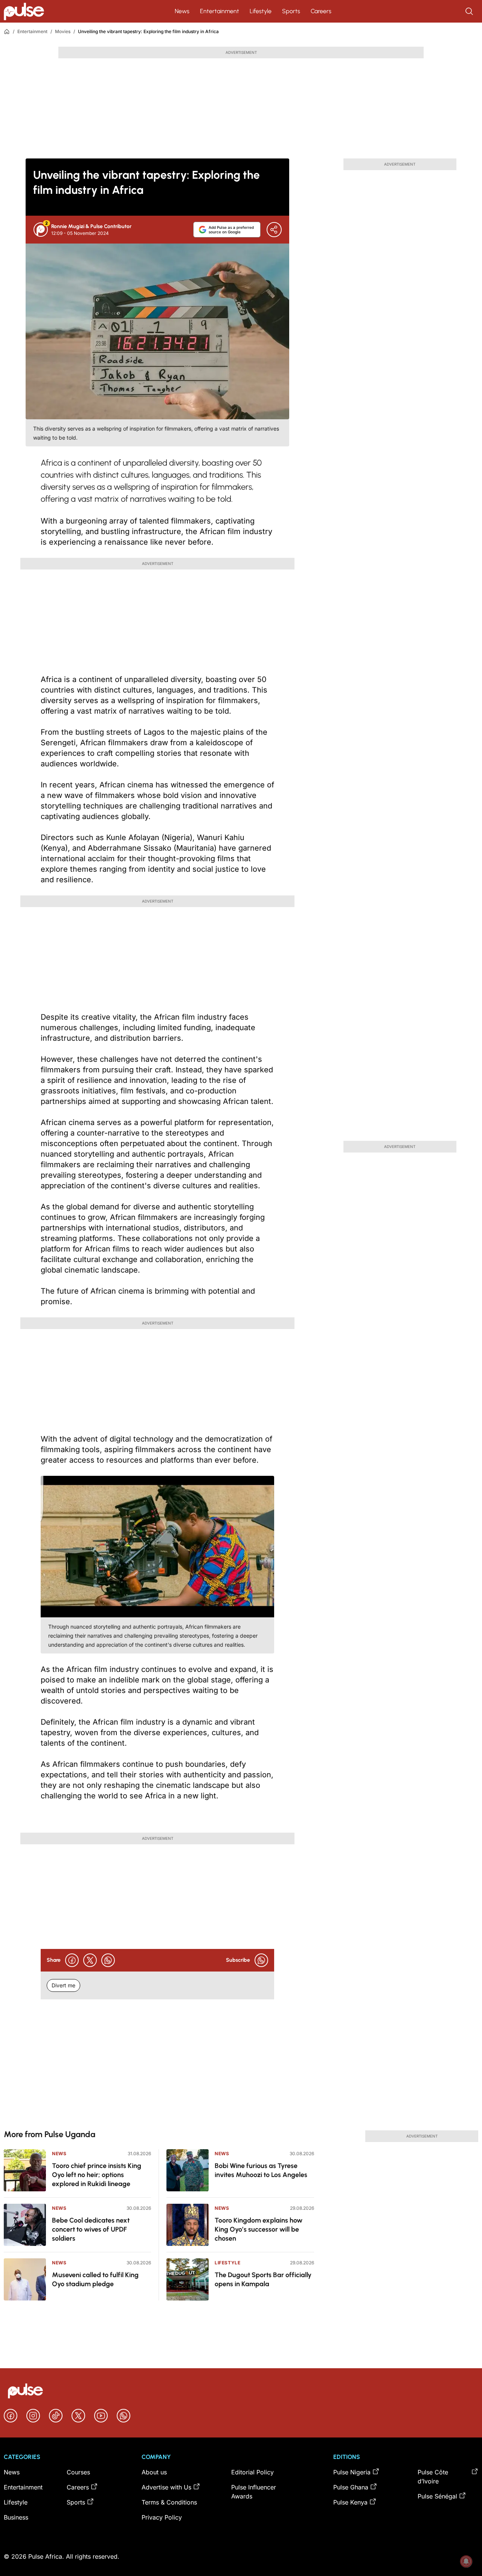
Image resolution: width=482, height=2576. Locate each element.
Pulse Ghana (351, 2487)
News (182, 11)
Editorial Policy (252, 2472)
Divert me (63, 1985)
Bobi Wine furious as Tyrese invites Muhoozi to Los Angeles (261, 2170)
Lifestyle (261, 11)
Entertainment (220, 11)
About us (154, 2472)
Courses (78, 2472)
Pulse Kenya (350, 2502)
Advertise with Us (166, 2487)
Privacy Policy (162, 2517)
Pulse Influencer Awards (254, 2492)
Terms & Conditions (169, 2502)
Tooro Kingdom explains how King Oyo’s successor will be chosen (259, 2229)
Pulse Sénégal (437, 2496)
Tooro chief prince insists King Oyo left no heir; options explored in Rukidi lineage (97, 2175)
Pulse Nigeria (352, 2472)
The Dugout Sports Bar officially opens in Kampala (263, 2279)
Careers (321, 11)
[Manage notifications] (466, 2561)
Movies (63, 31)
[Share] (274, 230)
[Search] (470, 11)
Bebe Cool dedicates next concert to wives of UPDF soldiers (91, 2229)
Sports (291, 11)
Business (16, 2517)
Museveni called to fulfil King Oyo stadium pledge (95, 2279)
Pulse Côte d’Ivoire (433, 2477)
